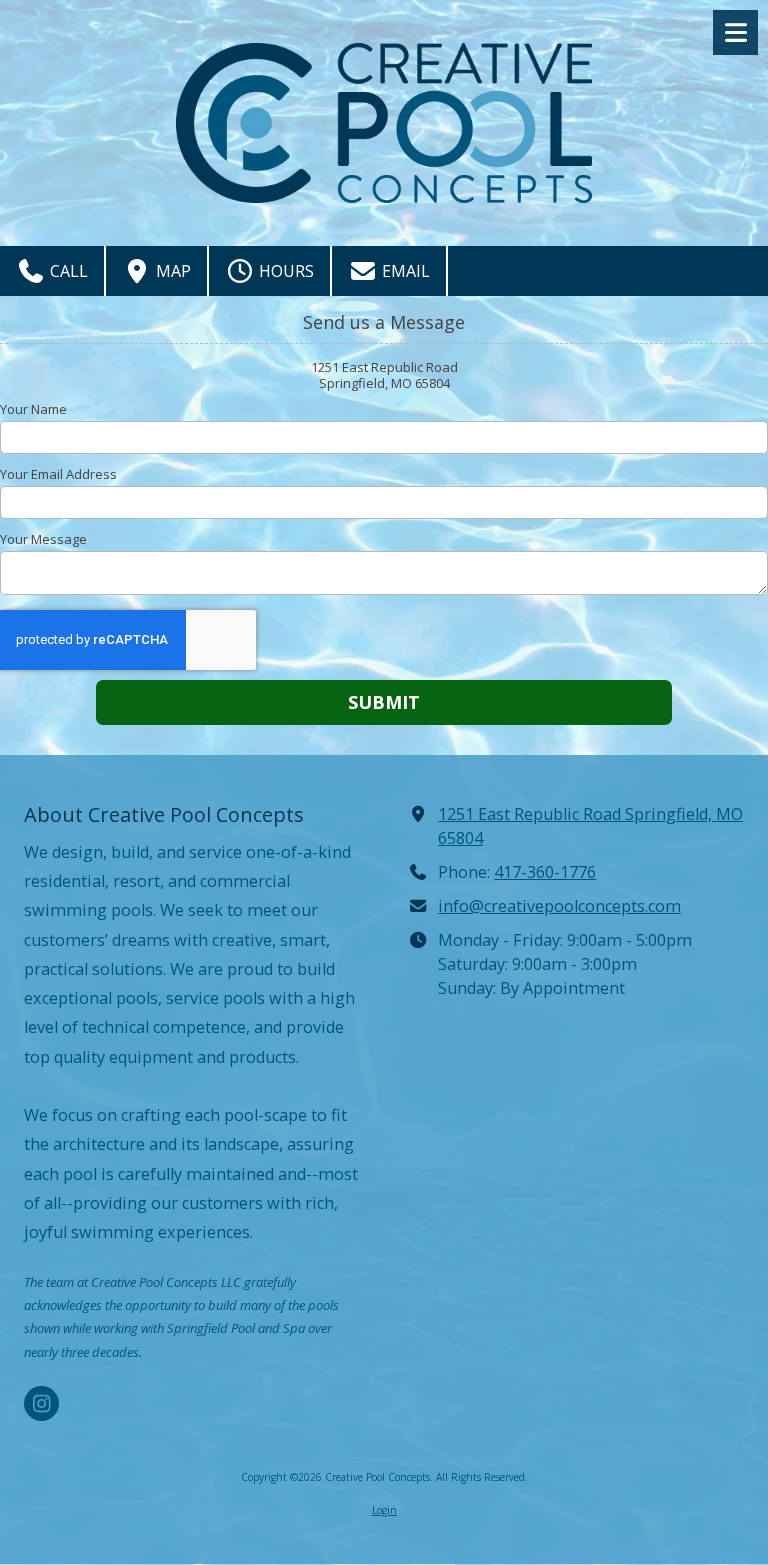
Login (384, 1510)
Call (67, 271)
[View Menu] (735, 32)
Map (171, 271)
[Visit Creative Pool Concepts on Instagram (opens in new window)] (41, 1403)
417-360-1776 (545, 872)
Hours (284, 271)
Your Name (33, 409)
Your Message (43, 539)
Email (404, 271)
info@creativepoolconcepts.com (559, 906)
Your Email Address (58, 474)
